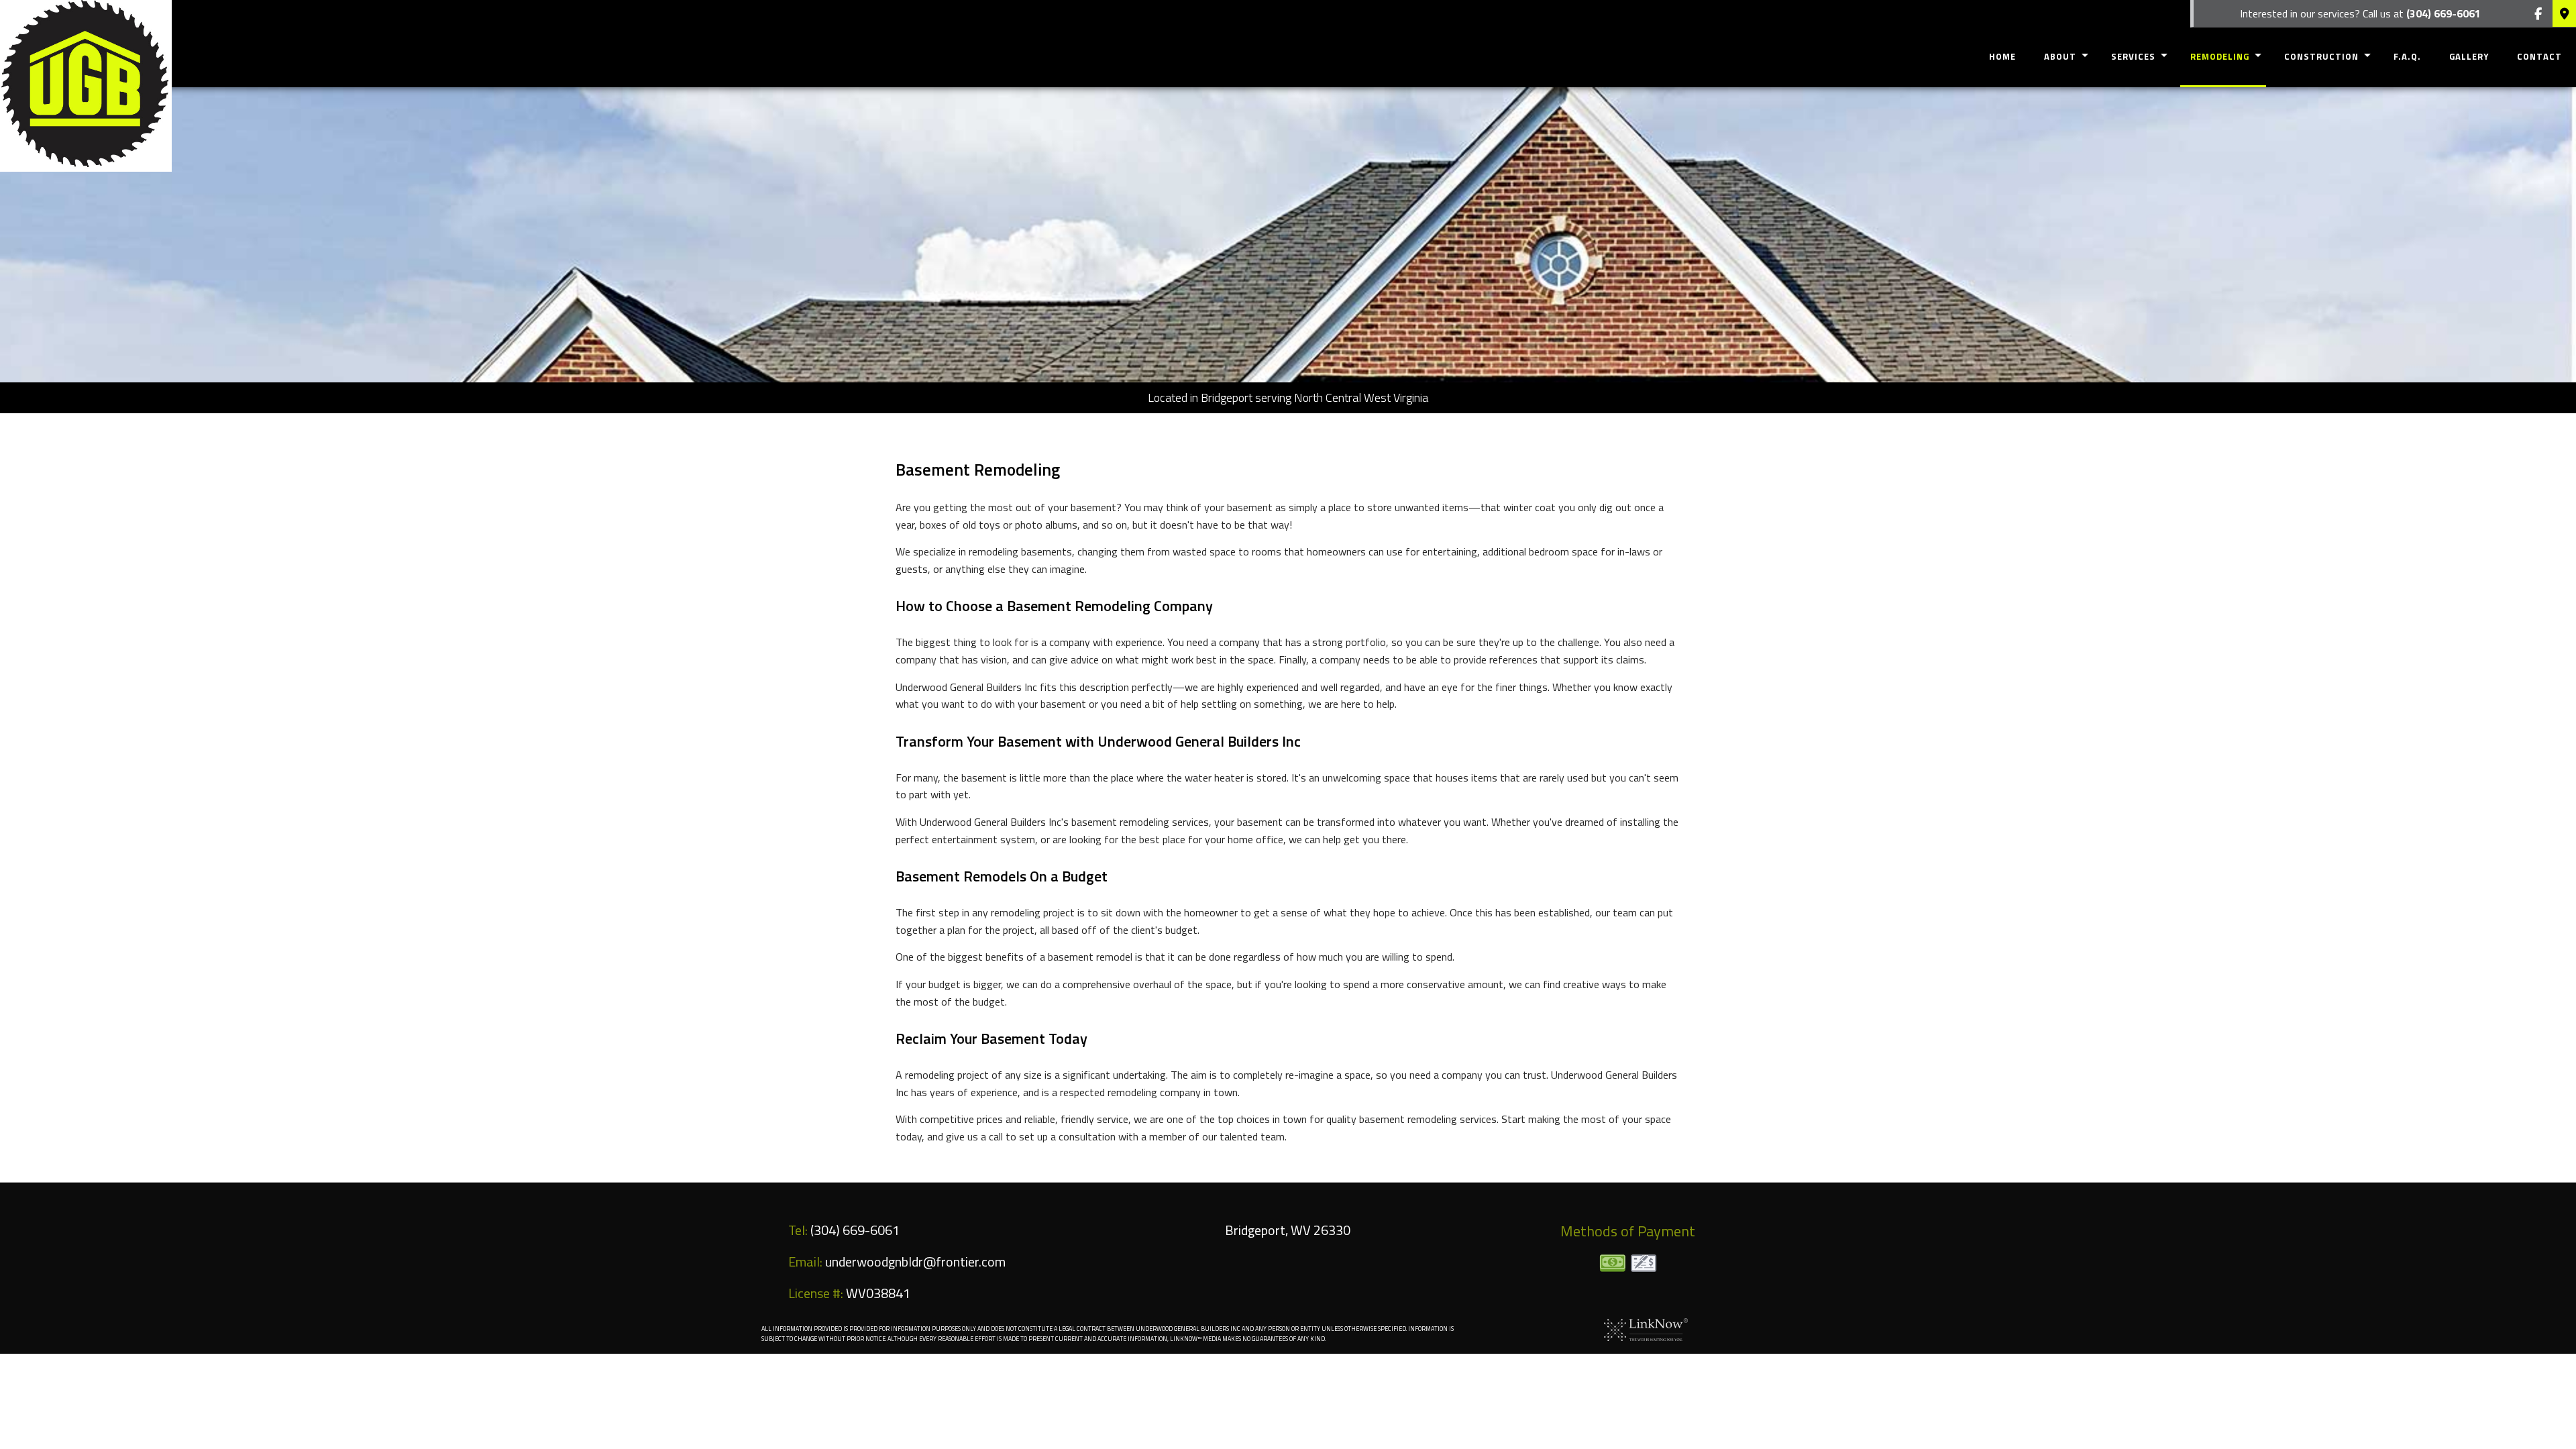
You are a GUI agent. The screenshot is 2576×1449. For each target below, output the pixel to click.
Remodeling (2220, 56)
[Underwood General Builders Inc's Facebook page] (2538, 14)
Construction (2321, 56)
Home (2002, 56)
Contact (2539, 56)
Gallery (2469, 56)
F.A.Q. (2407, 56)
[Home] (86, 85)
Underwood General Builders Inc (430, 66)
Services (2133, 56)
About (2060, 56)
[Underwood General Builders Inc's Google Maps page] (2564, 14)
